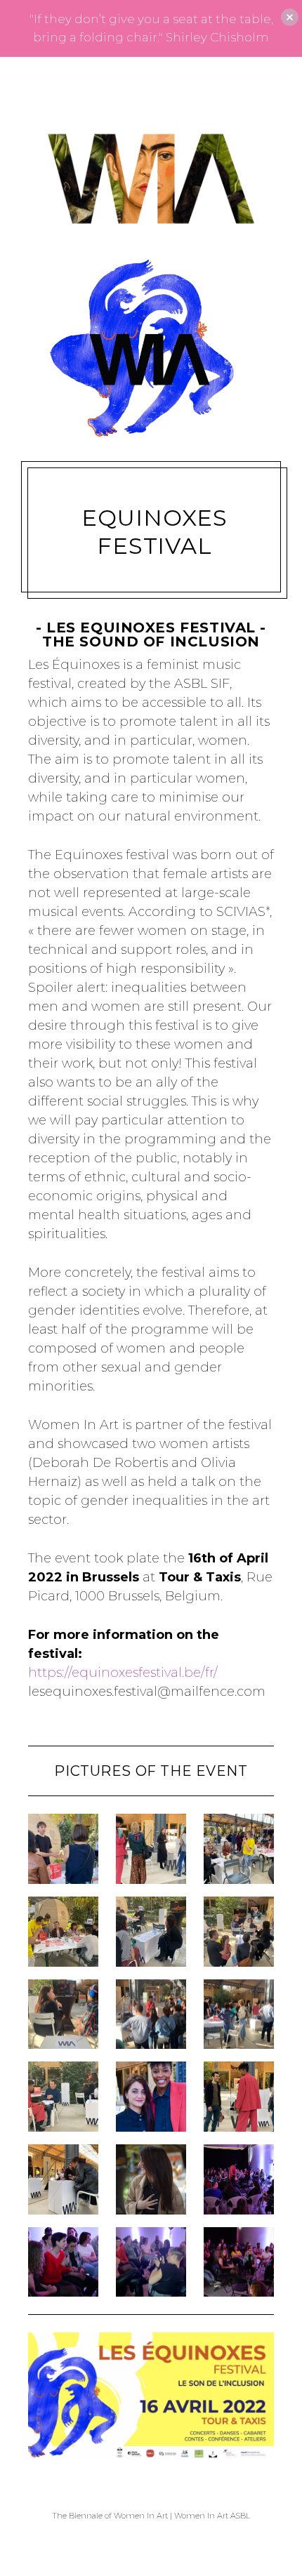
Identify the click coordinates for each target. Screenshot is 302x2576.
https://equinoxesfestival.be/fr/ (123, 1673)
